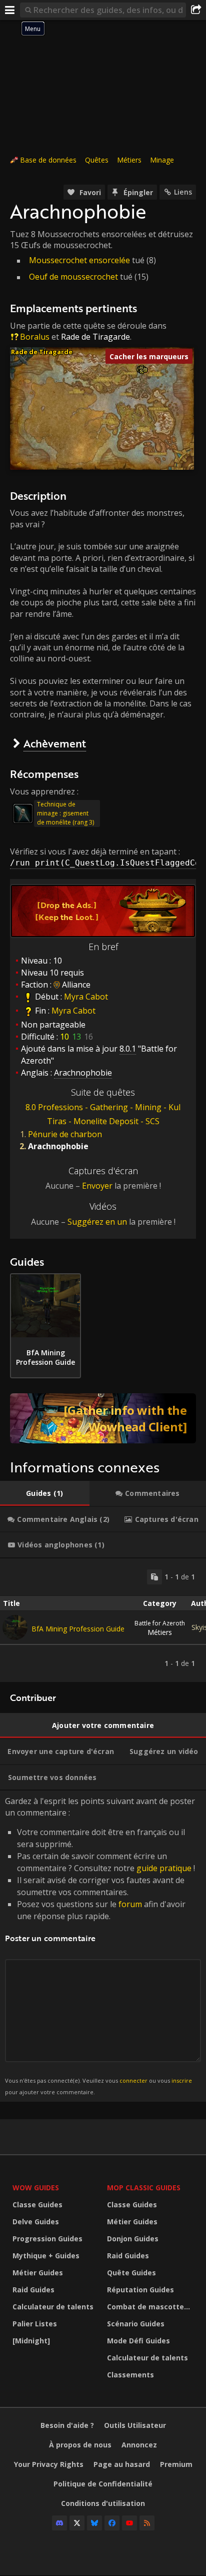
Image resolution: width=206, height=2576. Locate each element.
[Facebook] (112, 2523)
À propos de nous (80, 2445)
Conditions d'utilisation (103, 2503)
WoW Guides (36, 2188)
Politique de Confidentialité (103, 2484)
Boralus (35, 337)
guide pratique (164, 1868)
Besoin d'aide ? (67, 2425)
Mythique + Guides (46, 2256)
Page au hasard (122, 2464)
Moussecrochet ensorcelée (79, 260)
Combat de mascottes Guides (152, 2307)
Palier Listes (35, 2324)
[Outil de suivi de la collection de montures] (103, 1418)
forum (130, 1904)
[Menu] (10, 10)
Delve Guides (36, 2222)
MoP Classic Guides (144, 2188)
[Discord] (59, 2523)
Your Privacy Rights (49, 2464)
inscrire (182, 2080)
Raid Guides (33, 2290)
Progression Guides (47, 2239)
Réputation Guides (140, 2290)
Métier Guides (38, 2273)
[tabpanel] (103, 1620)
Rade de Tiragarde (95, 337)
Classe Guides (37, 2205)
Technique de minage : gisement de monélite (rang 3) (65, 813)
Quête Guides (131, 2273)
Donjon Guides (133, 2239)
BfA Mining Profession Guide (78, 1629)
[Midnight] (31, 2341)
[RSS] (147, 2523)
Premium (176, 2464)
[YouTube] (129, 2523)
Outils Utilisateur (135, 2425)
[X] (77, 2523)
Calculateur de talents (53, 2307)
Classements (130, 2375)
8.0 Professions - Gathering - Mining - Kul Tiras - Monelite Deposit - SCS (103, 1114)
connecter (133, 2080)
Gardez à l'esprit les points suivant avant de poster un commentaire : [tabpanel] (100, 1945)
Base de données (48, 160)
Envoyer (97, 1186)
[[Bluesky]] (94, 2523)
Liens (183, 192)
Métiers (129, 160)
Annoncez (139, 2445)
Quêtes (97, 160)
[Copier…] (154, 1577)
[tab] (45, 1493)
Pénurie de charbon (65, 1134)
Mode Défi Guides (138, 2341)
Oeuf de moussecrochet (73, 277)
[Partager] (196, 10)
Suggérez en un (97, 1222)
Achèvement (55, 743)
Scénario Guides (136, 2324)
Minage (162, 160)
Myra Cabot (86, 997)
